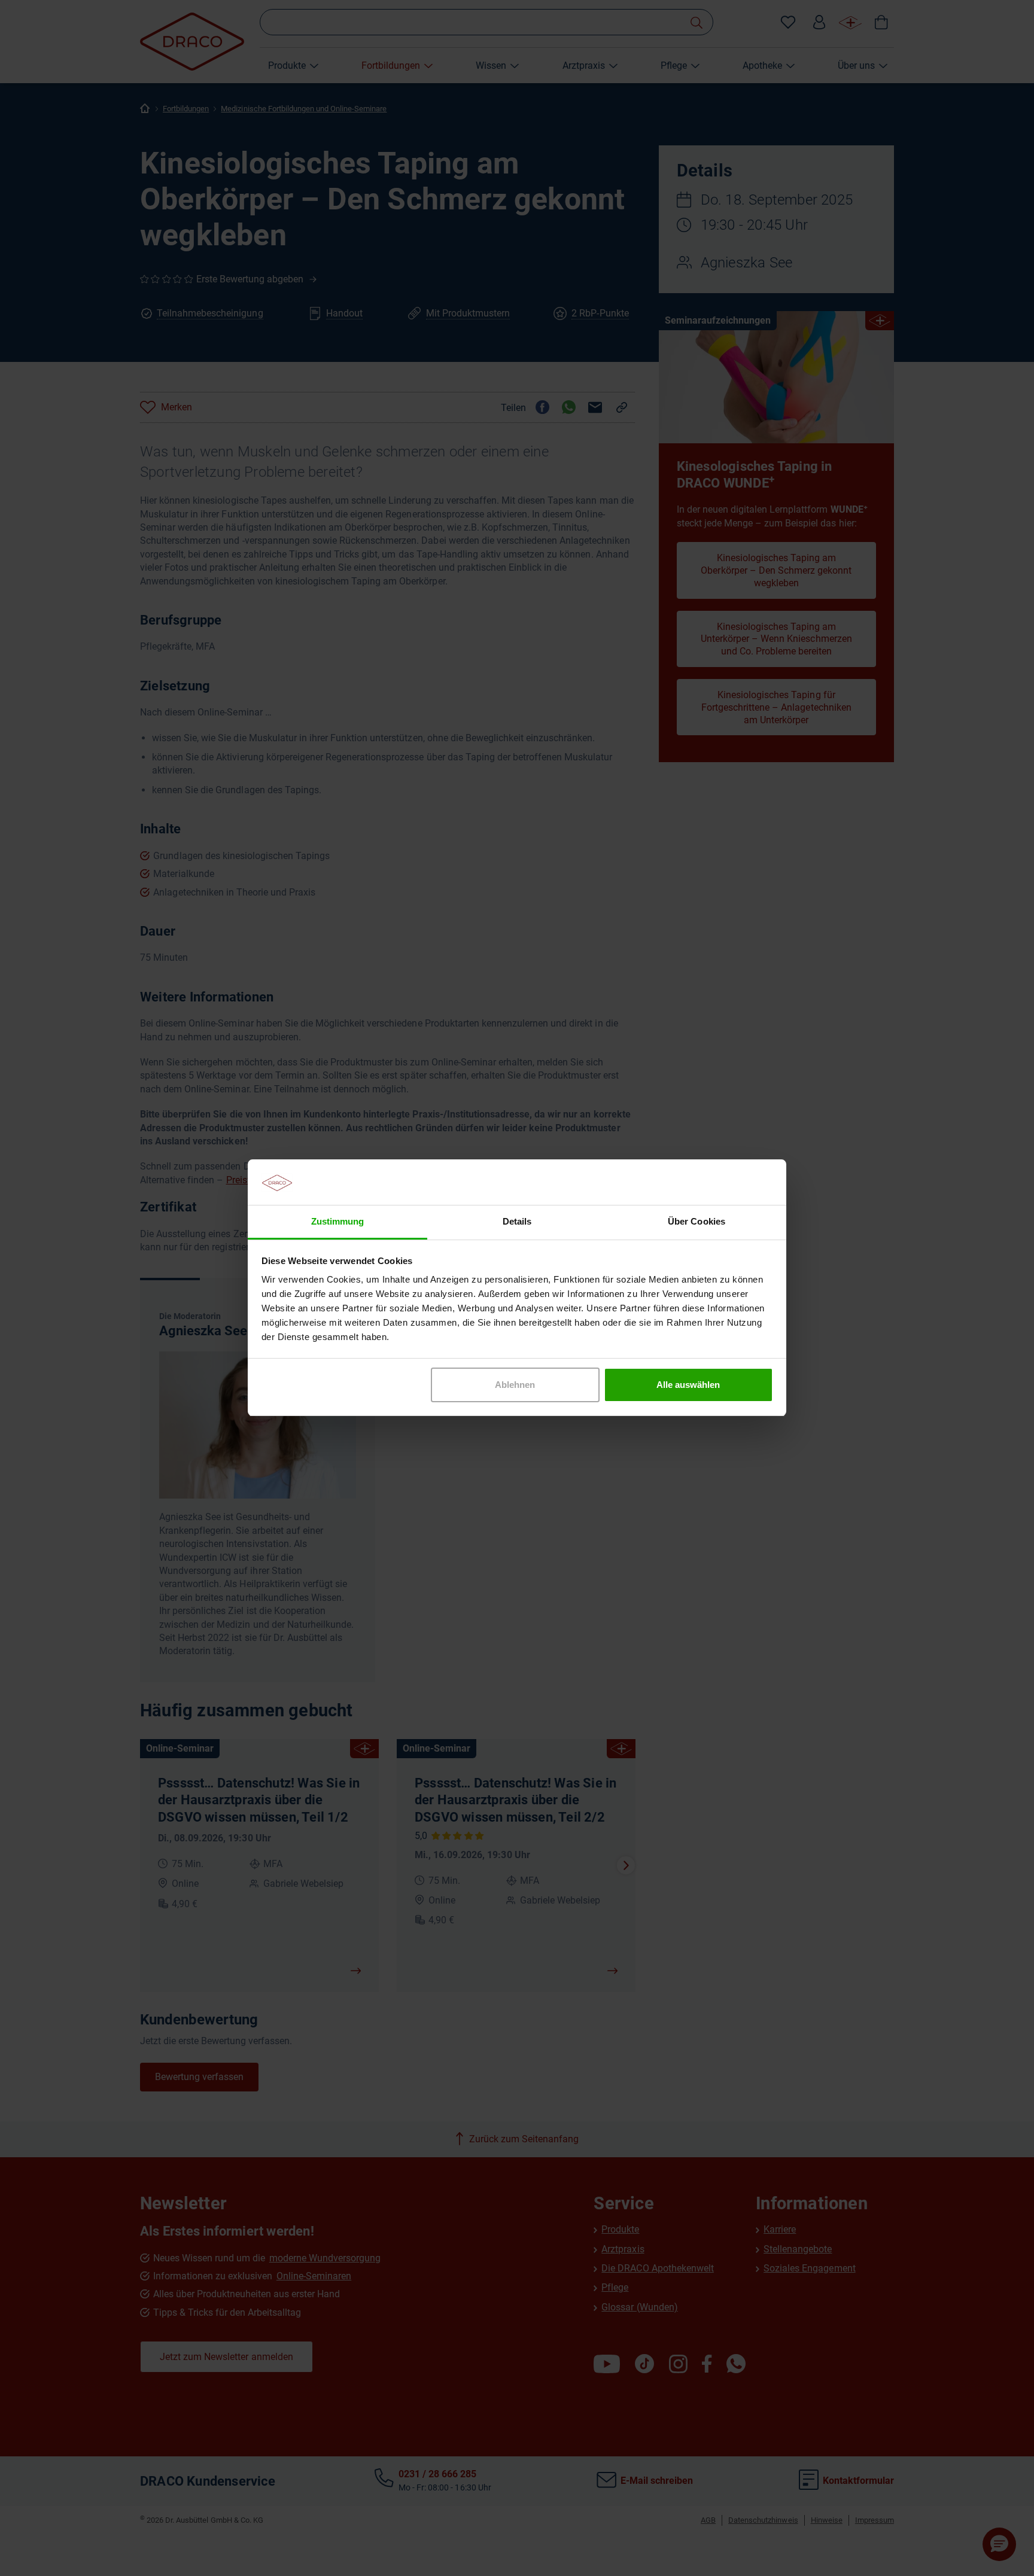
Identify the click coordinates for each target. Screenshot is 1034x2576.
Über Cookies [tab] (696, 1222)
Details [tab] (517, 1222)
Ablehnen (515, 1385)
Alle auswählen (688, 1385)
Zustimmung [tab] (337, 1222)
